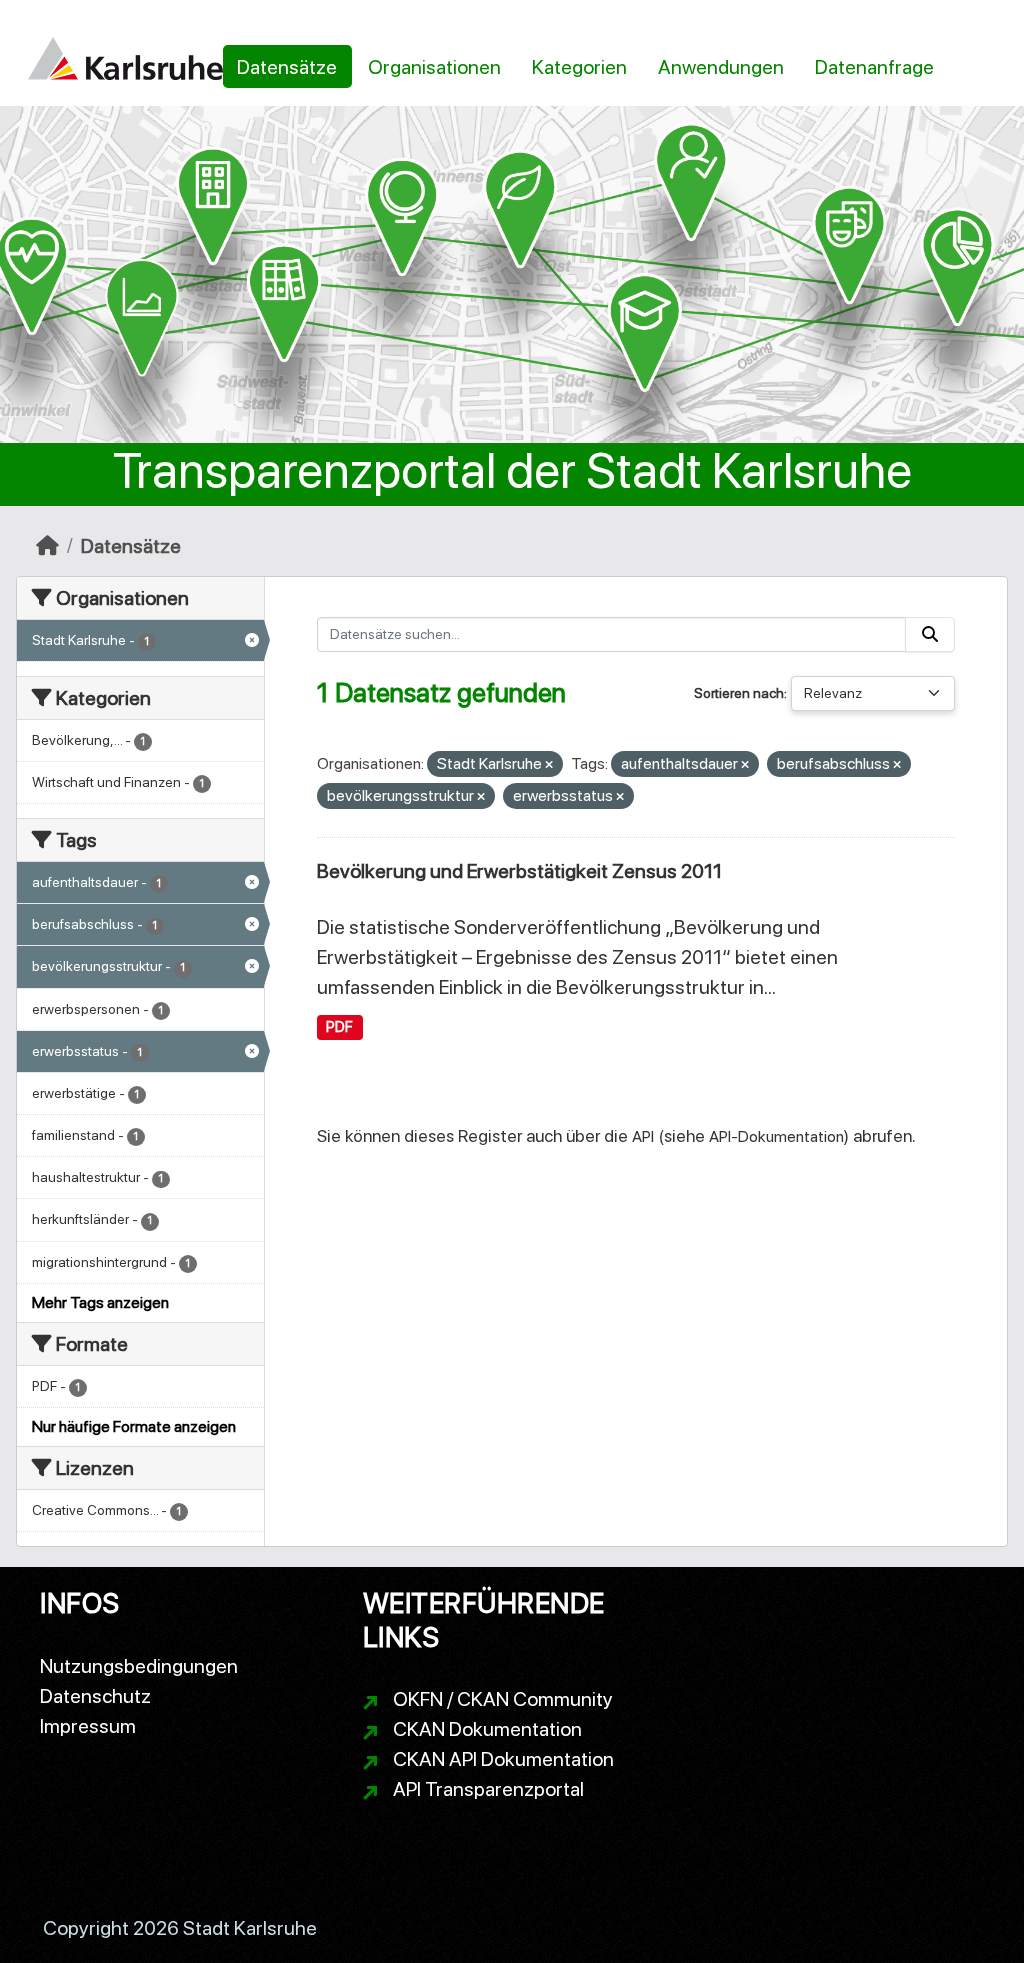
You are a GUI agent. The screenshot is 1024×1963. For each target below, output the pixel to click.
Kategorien (579, 67)
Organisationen (434, 67)
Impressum (88, 1726)
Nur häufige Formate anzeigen (134, 1426)
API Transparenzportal (488, 1789)
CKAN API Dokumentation (503, 1759)
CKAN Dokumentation (487, 1729)
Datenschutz (95, 1696)
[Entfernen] (549, 765)
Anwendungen (721, 67)
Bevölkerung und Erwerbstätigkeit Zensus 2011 (519, 871)
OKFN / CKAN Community (503, 1699)
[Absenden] (930, 634)
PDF (339, 1027)
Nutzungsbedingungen (139, 1666)
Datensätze (287, 67)
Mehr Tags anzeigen (100, 1302)
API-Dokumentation (776, 1136)
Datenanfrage (874, 67)
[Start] (47, 546)
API (643, 1136)
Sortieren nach (739, 693)
